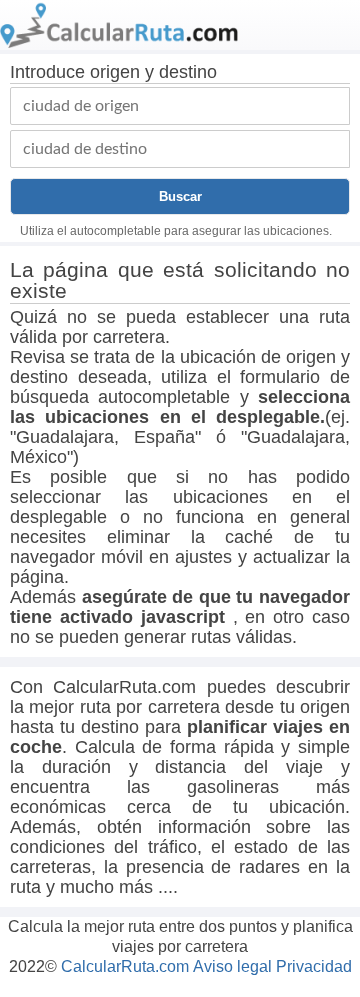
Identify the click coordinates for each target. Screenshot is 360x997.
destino (188, 72)
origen (115, 72)
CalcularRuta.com (125, 966)
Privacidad (314, 966)
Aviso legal (232, 966)
